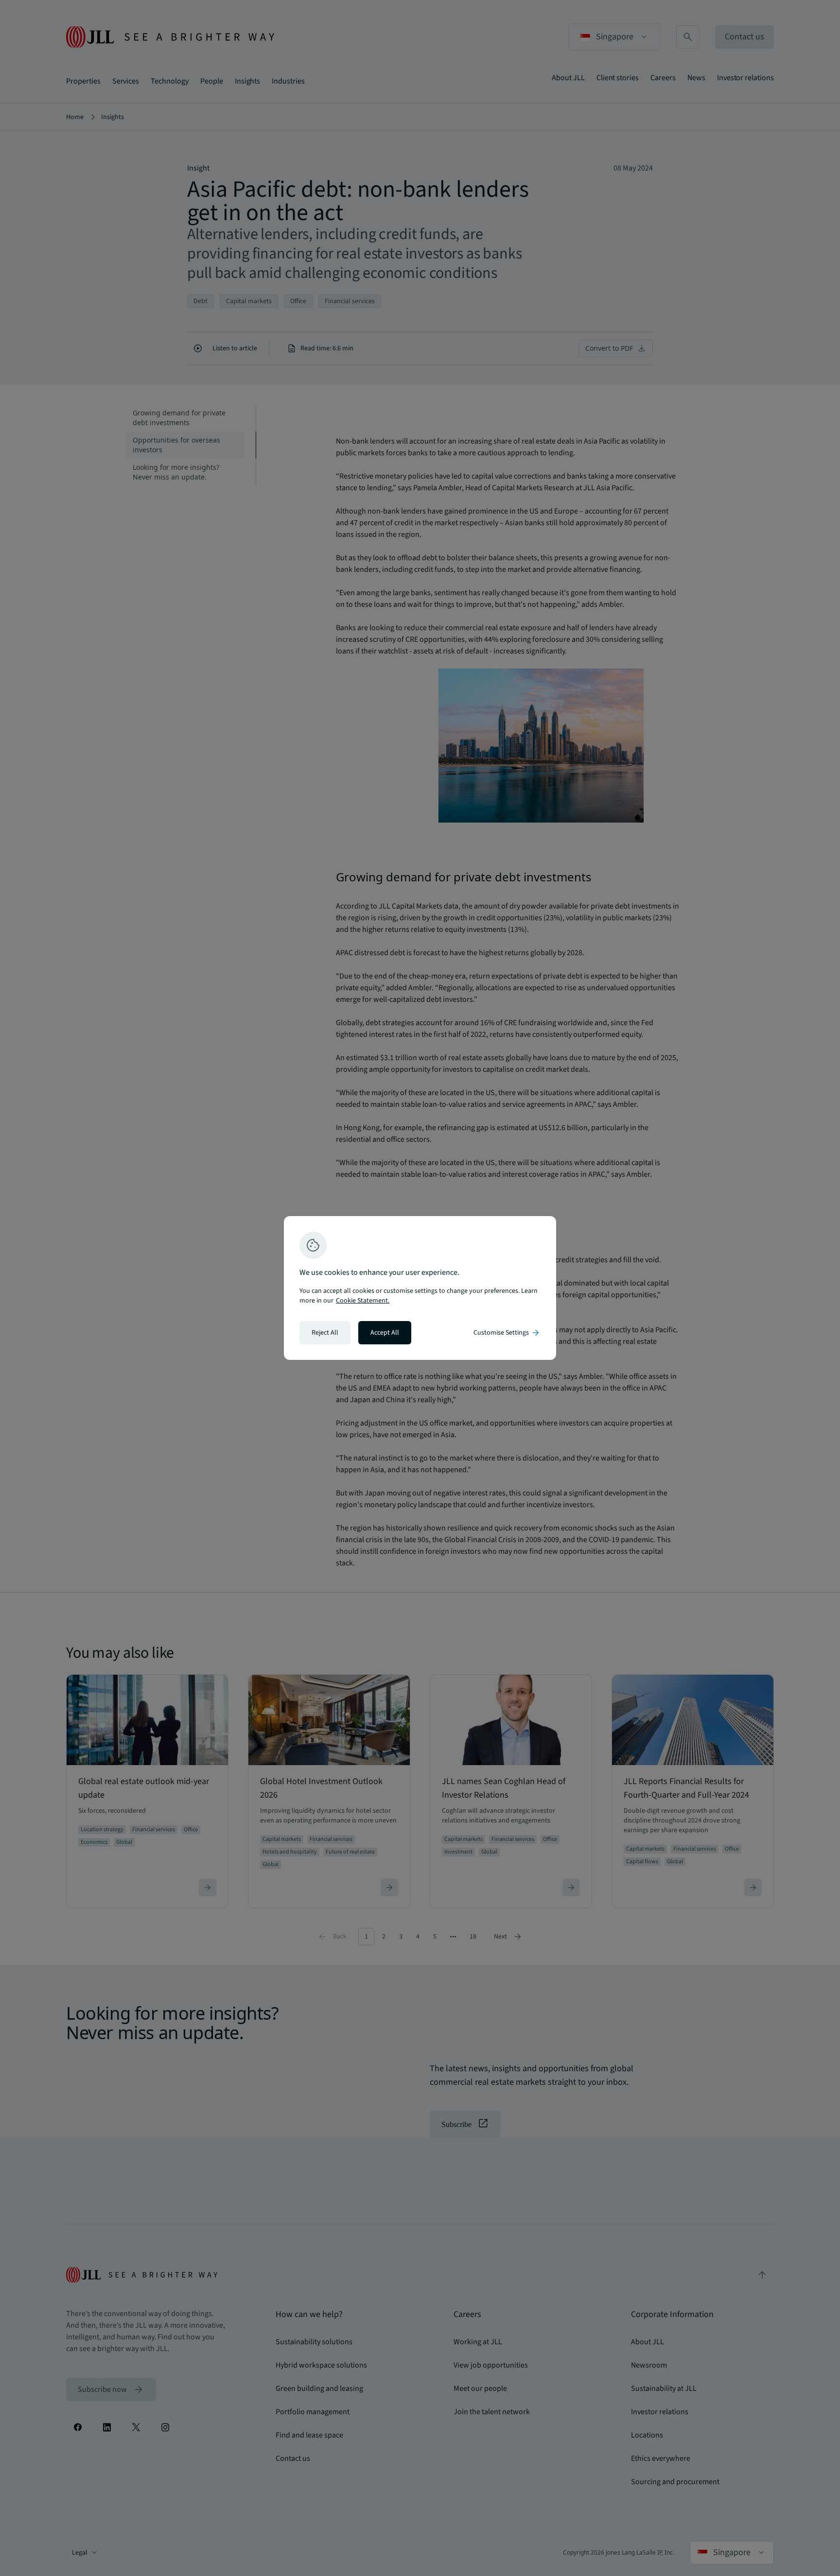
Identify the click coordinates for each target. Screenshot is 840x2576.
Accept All (385, 1333)
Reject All (325, 1333)
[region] (420, 1288)
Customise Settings (507, 1333)
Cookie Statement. (363, 1301)
